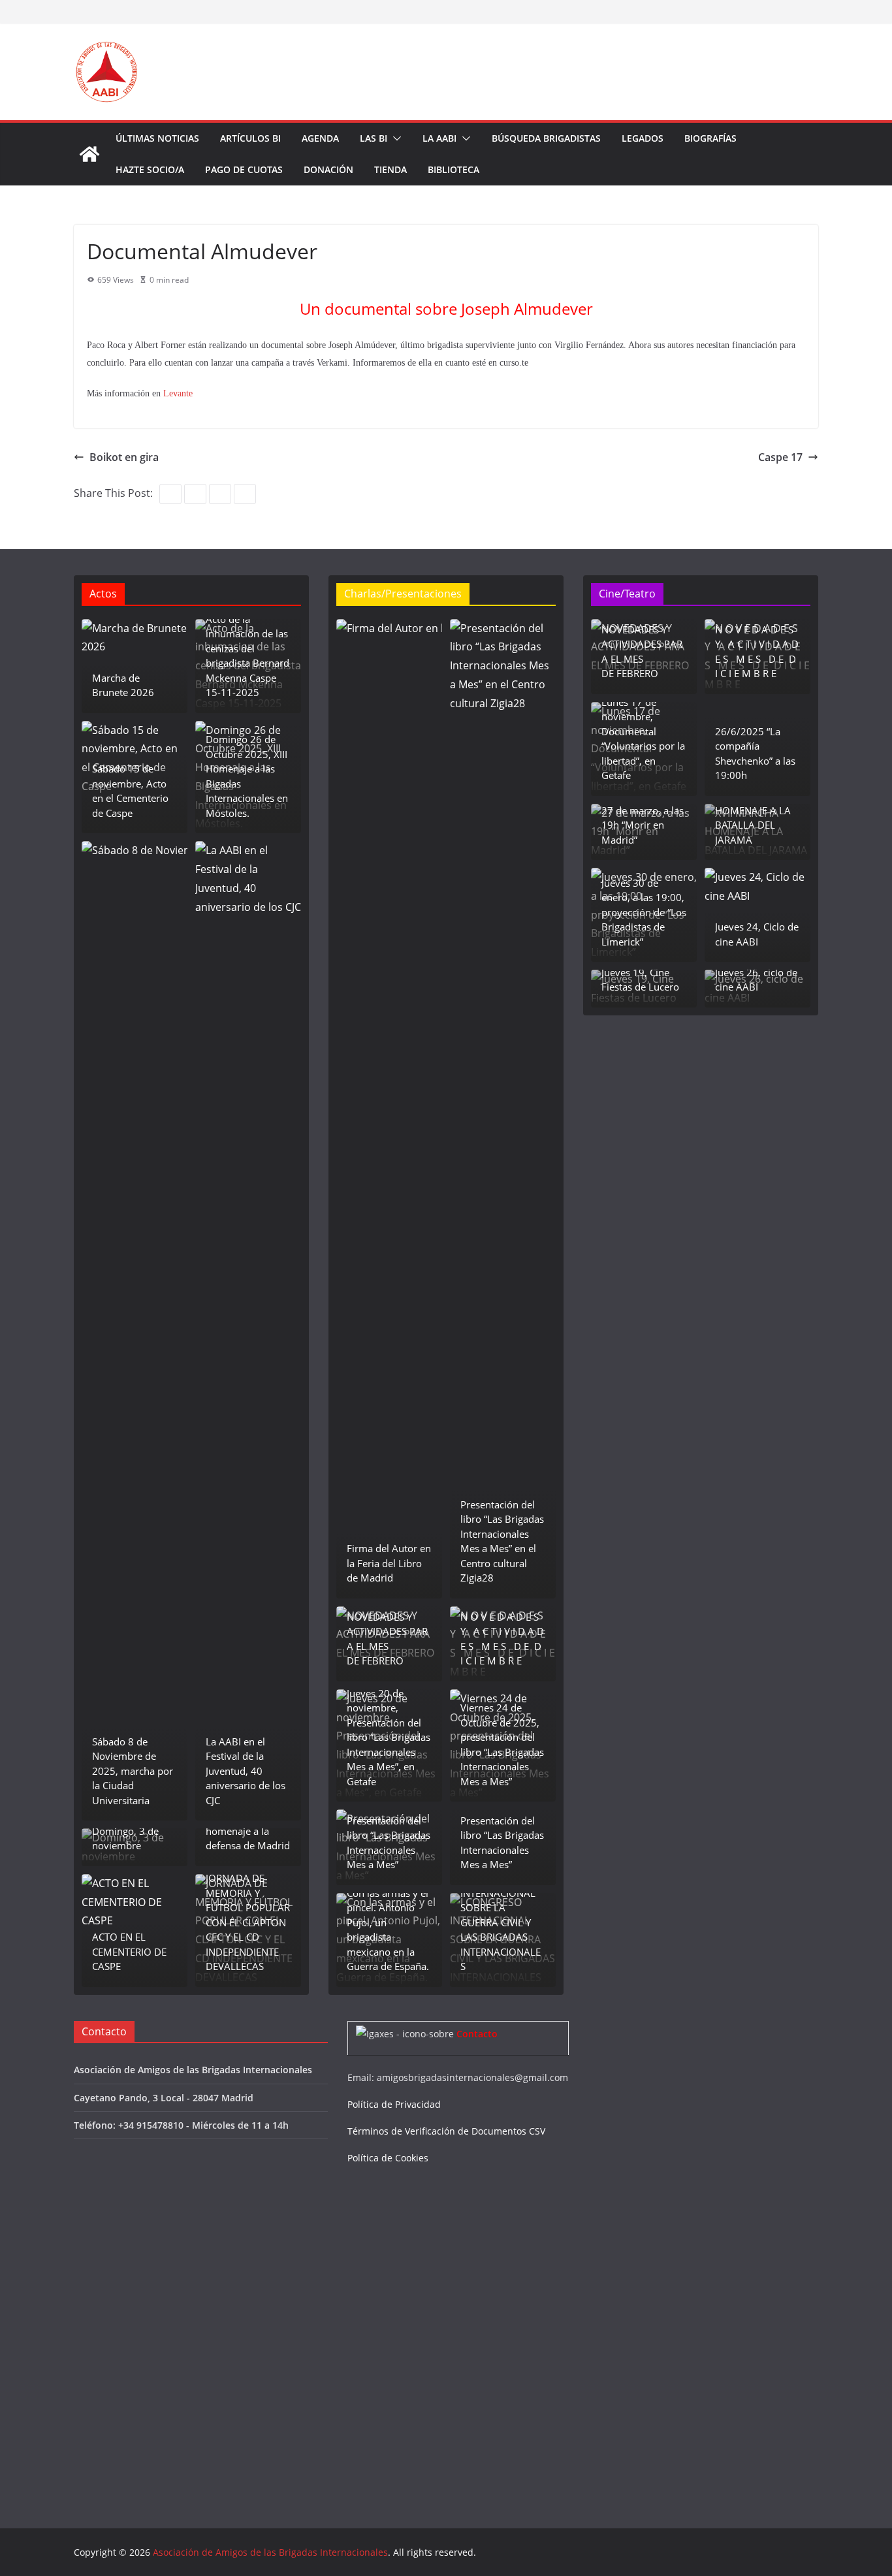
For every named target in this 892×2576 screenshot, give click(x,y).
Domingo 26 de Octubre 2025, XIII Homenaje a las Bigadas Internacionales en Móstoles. (247, 776)
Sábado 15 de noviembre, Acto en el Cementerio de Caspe (130, 791)
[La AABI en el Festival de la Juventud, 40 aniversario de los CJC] (248, 1331)
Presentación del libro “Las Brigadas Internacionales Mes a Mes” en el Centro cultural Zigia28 (502, 1541)
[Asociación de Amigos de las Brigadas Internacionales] (89, 154)
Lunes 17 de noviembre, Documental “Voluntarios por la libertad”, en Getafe (643, 739)
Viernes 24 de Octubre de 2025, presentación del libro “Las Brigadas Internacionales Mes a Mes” (502, 1744)
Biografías (710, 138)
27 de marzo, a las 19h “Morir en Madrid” (643, 825)
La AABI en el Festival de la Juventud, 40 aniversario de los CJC (246, 1771)
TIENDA (390, 169)
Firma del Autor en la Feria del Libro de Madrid (389, 1563)
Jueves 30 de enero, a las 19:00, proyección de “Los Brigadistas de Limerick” (644, 912)
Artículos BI (250, 138)
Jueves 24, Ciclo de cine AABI (757, 934)
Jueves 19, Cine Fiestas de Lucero (640, 980)
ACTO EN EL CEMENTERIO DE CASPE (129, 1951)
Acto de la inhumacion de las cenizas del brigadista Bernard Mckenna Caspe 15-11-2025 (247, 656)
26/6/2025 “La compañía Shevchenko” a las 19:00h (755, 754)
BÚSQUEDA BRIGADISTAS (546, 138)
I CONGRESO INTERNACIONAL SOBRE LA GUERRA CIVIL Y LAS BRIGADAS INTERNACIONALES (501, 1922)
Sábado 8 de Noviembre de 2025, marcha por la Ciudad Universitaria (133, 1771)
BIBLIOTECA (454, 169)
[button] (394, 138)
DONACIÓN (328, 169)
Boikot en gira (124, 457)
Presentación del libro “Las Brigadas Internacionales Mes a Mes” (389, 1843)
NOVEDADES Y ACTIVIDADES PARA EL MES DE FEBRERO (387, 1639)
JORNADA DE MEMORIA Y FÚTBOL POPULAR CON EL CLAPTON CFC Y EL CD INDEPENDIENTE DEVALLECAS (248, 1922)
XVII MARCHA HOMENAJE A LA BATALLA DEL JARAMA (753, 818)
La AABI (439, 138)
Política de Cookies (388, 2158)
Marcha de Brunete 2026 (123, 685)
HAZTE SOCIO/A (150, 169)
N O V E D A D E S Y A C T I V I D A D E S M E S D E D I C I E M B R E (502, 1639)
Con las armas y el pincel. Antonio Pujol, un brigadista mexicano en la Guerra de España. (388, 1930)
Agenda (320, 138)
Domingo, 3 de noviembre (125, 1838)
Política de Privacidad (394, 2104)
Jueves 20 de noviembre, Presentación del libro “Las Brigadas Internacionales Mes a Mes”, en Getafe (389, 1737)
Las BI (374, 138)
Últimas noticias (157, 138)
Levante (177, 393)
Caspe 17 (780, 457)
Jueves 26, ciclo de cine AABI (756, 980)
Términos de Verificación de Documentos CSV (446, 2131)
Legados (643, 138)
